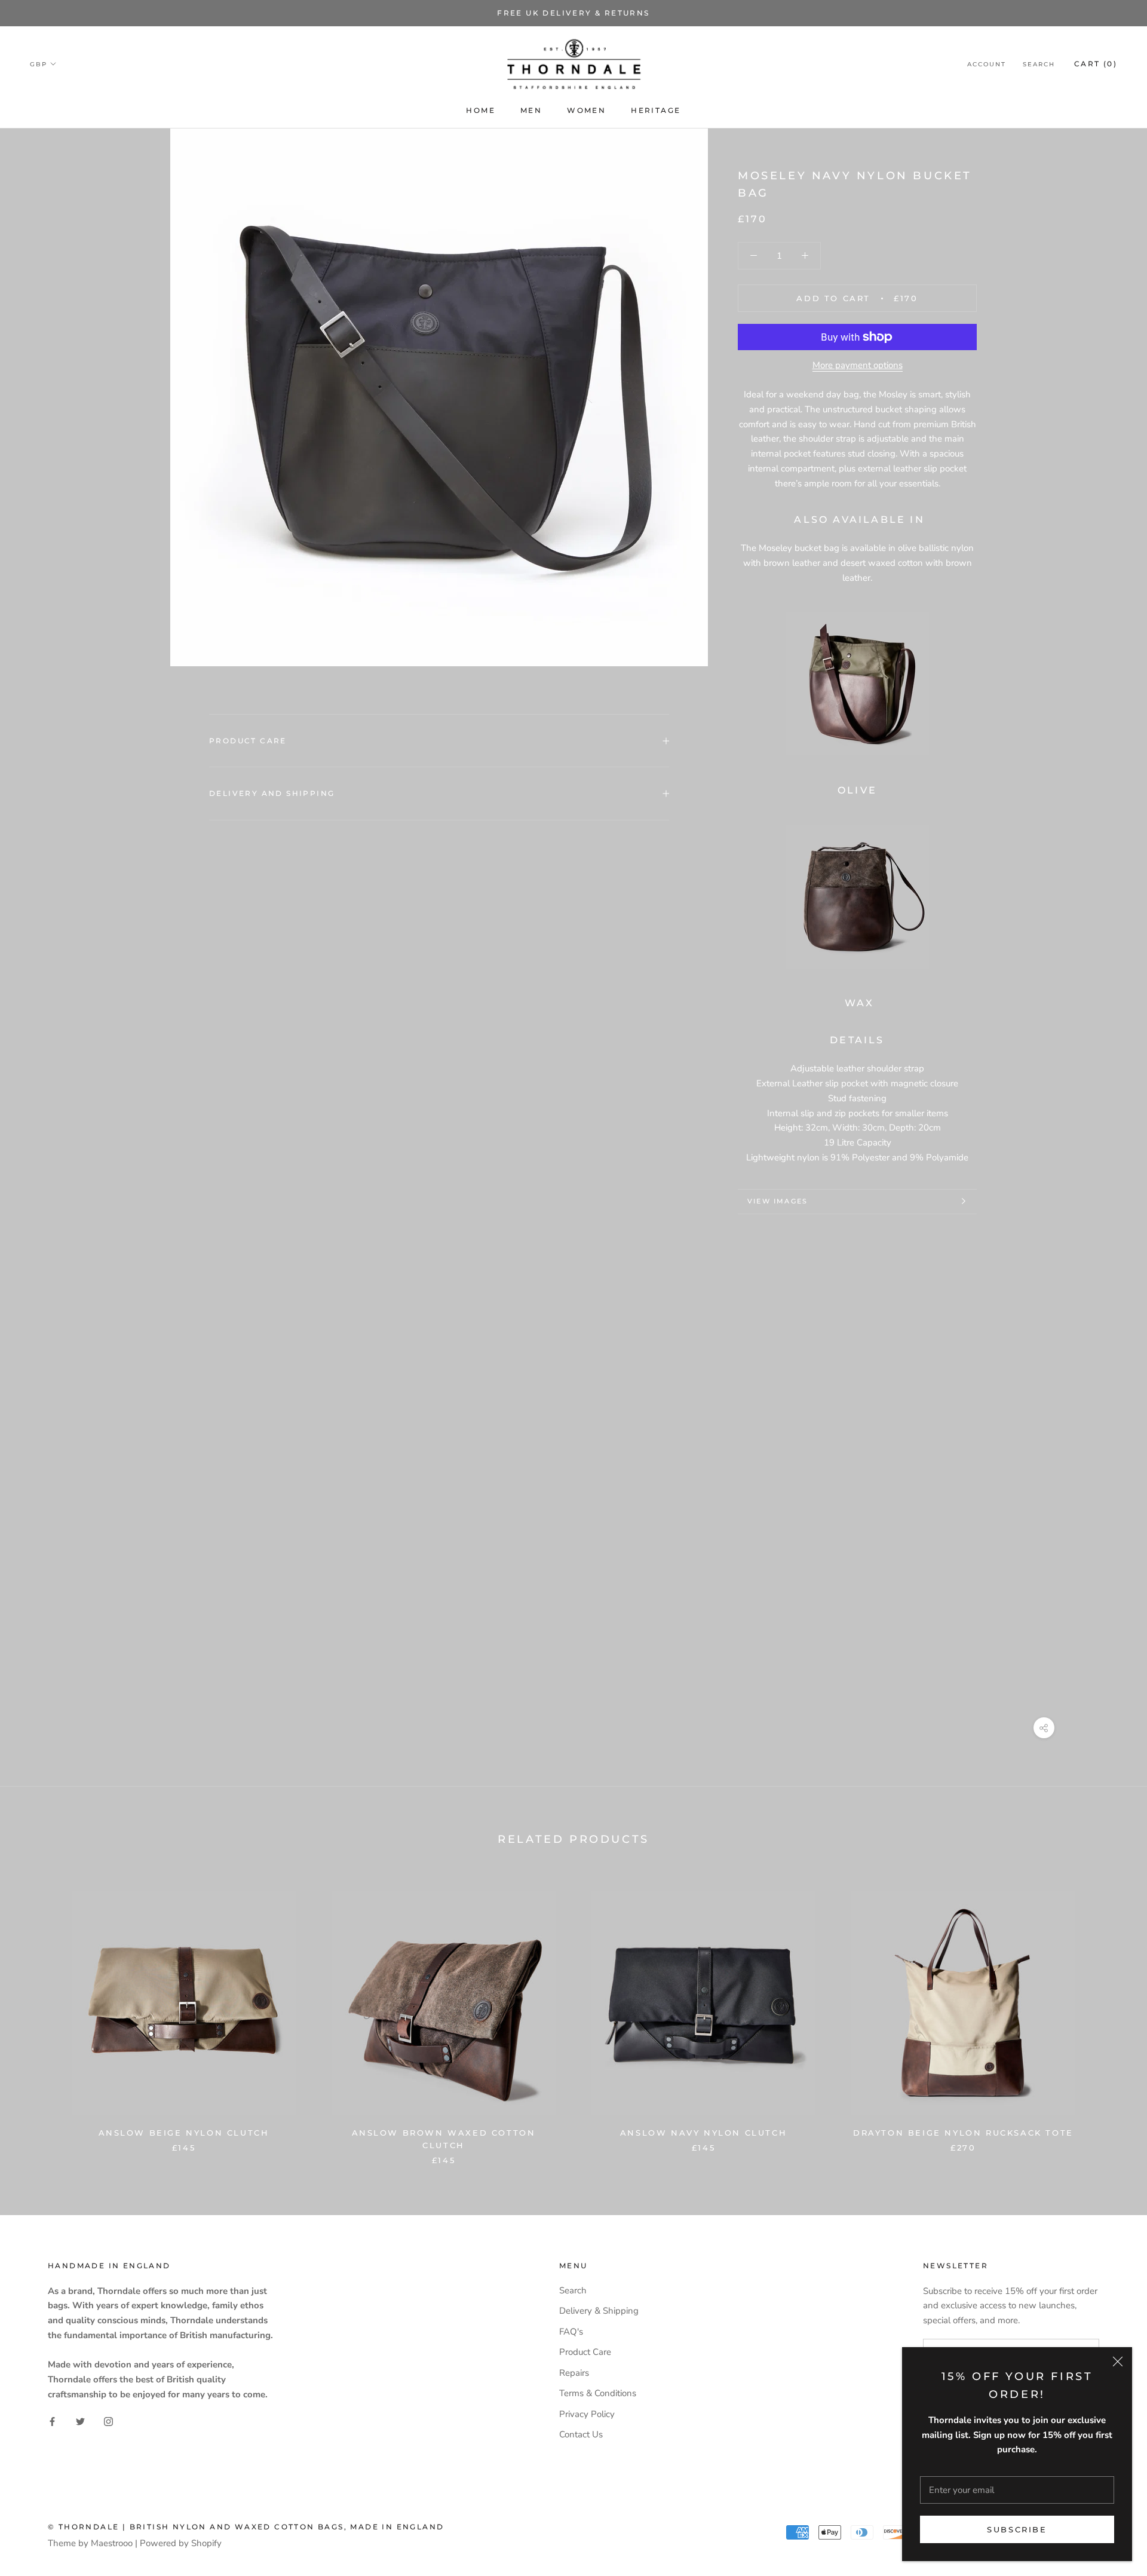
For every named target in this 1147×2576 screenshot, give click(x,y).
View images (778, 1201)
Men (531, 110)
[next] (1110, 2015)
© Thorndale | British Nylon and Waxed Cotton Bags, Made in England (246, 2527)
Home (481, 110)
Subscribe (1017, 2529)
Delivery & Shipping (599, 2311)
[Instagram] (108, 2422)
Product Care (248, 741)
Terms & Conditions (598, 2393)
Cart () (1096, 64)
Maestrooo (112, 2543)
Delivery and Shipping (272, 793)
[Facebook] (52, 2422)
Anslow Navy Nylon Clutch (703, 2133)
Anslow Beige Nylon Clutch (184, 2133)
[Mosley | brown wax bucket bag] (857, 897)
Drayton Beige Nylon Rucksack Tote (963, 2133)
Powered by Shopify (181, 2543)
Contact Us (581, 2434)
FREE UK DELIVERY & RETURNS (573, 13)
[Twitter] (80, 2422)
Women (586, 110)
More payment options (858, 365)
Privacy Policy (587, 2414)
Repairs (574, 2373)
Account (987, 64)
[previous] (37, 2015)
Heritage (656, 110)
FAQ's (571, 2332)
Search (1039, 64)
